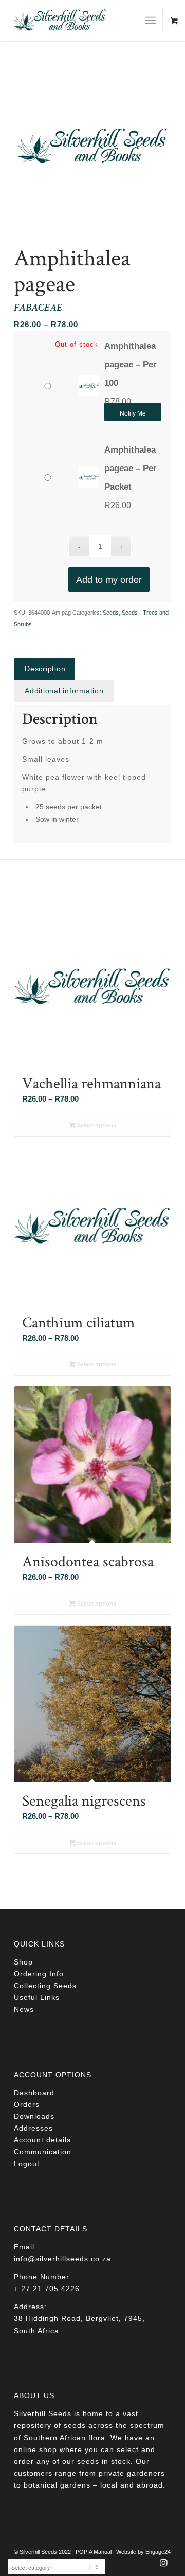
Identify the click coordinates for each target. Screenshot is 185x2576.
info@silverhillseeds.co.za (62, 2259)
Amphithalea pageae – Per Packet (131, 468)
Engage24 (158, 2552)
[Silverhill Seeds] (77, 21)
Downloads (34, 2116)
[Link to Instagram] (163, 2566)
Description (45, 669)
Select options (96, 1125)
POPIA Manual (94, 2552)
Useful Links (37, 1997)
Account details (42, 2140)
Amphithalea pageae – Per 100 (131, 364)
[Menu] (150, 21)
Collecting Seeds (45, 1986)
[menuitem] (154, 21)
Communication (43, 2152)
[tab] (45, 669)
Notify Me (133, 413)
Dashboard (34, 2093)
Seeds (111, 613)
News (24, 2009)
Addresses (33, 2128)
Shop (23, 1962)
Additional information (64, 691)
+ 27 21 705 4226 (47, 2289)
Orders (27, 2104)
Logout (27, 2164)
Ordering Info (39, 1974)
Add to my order (109, 580)
